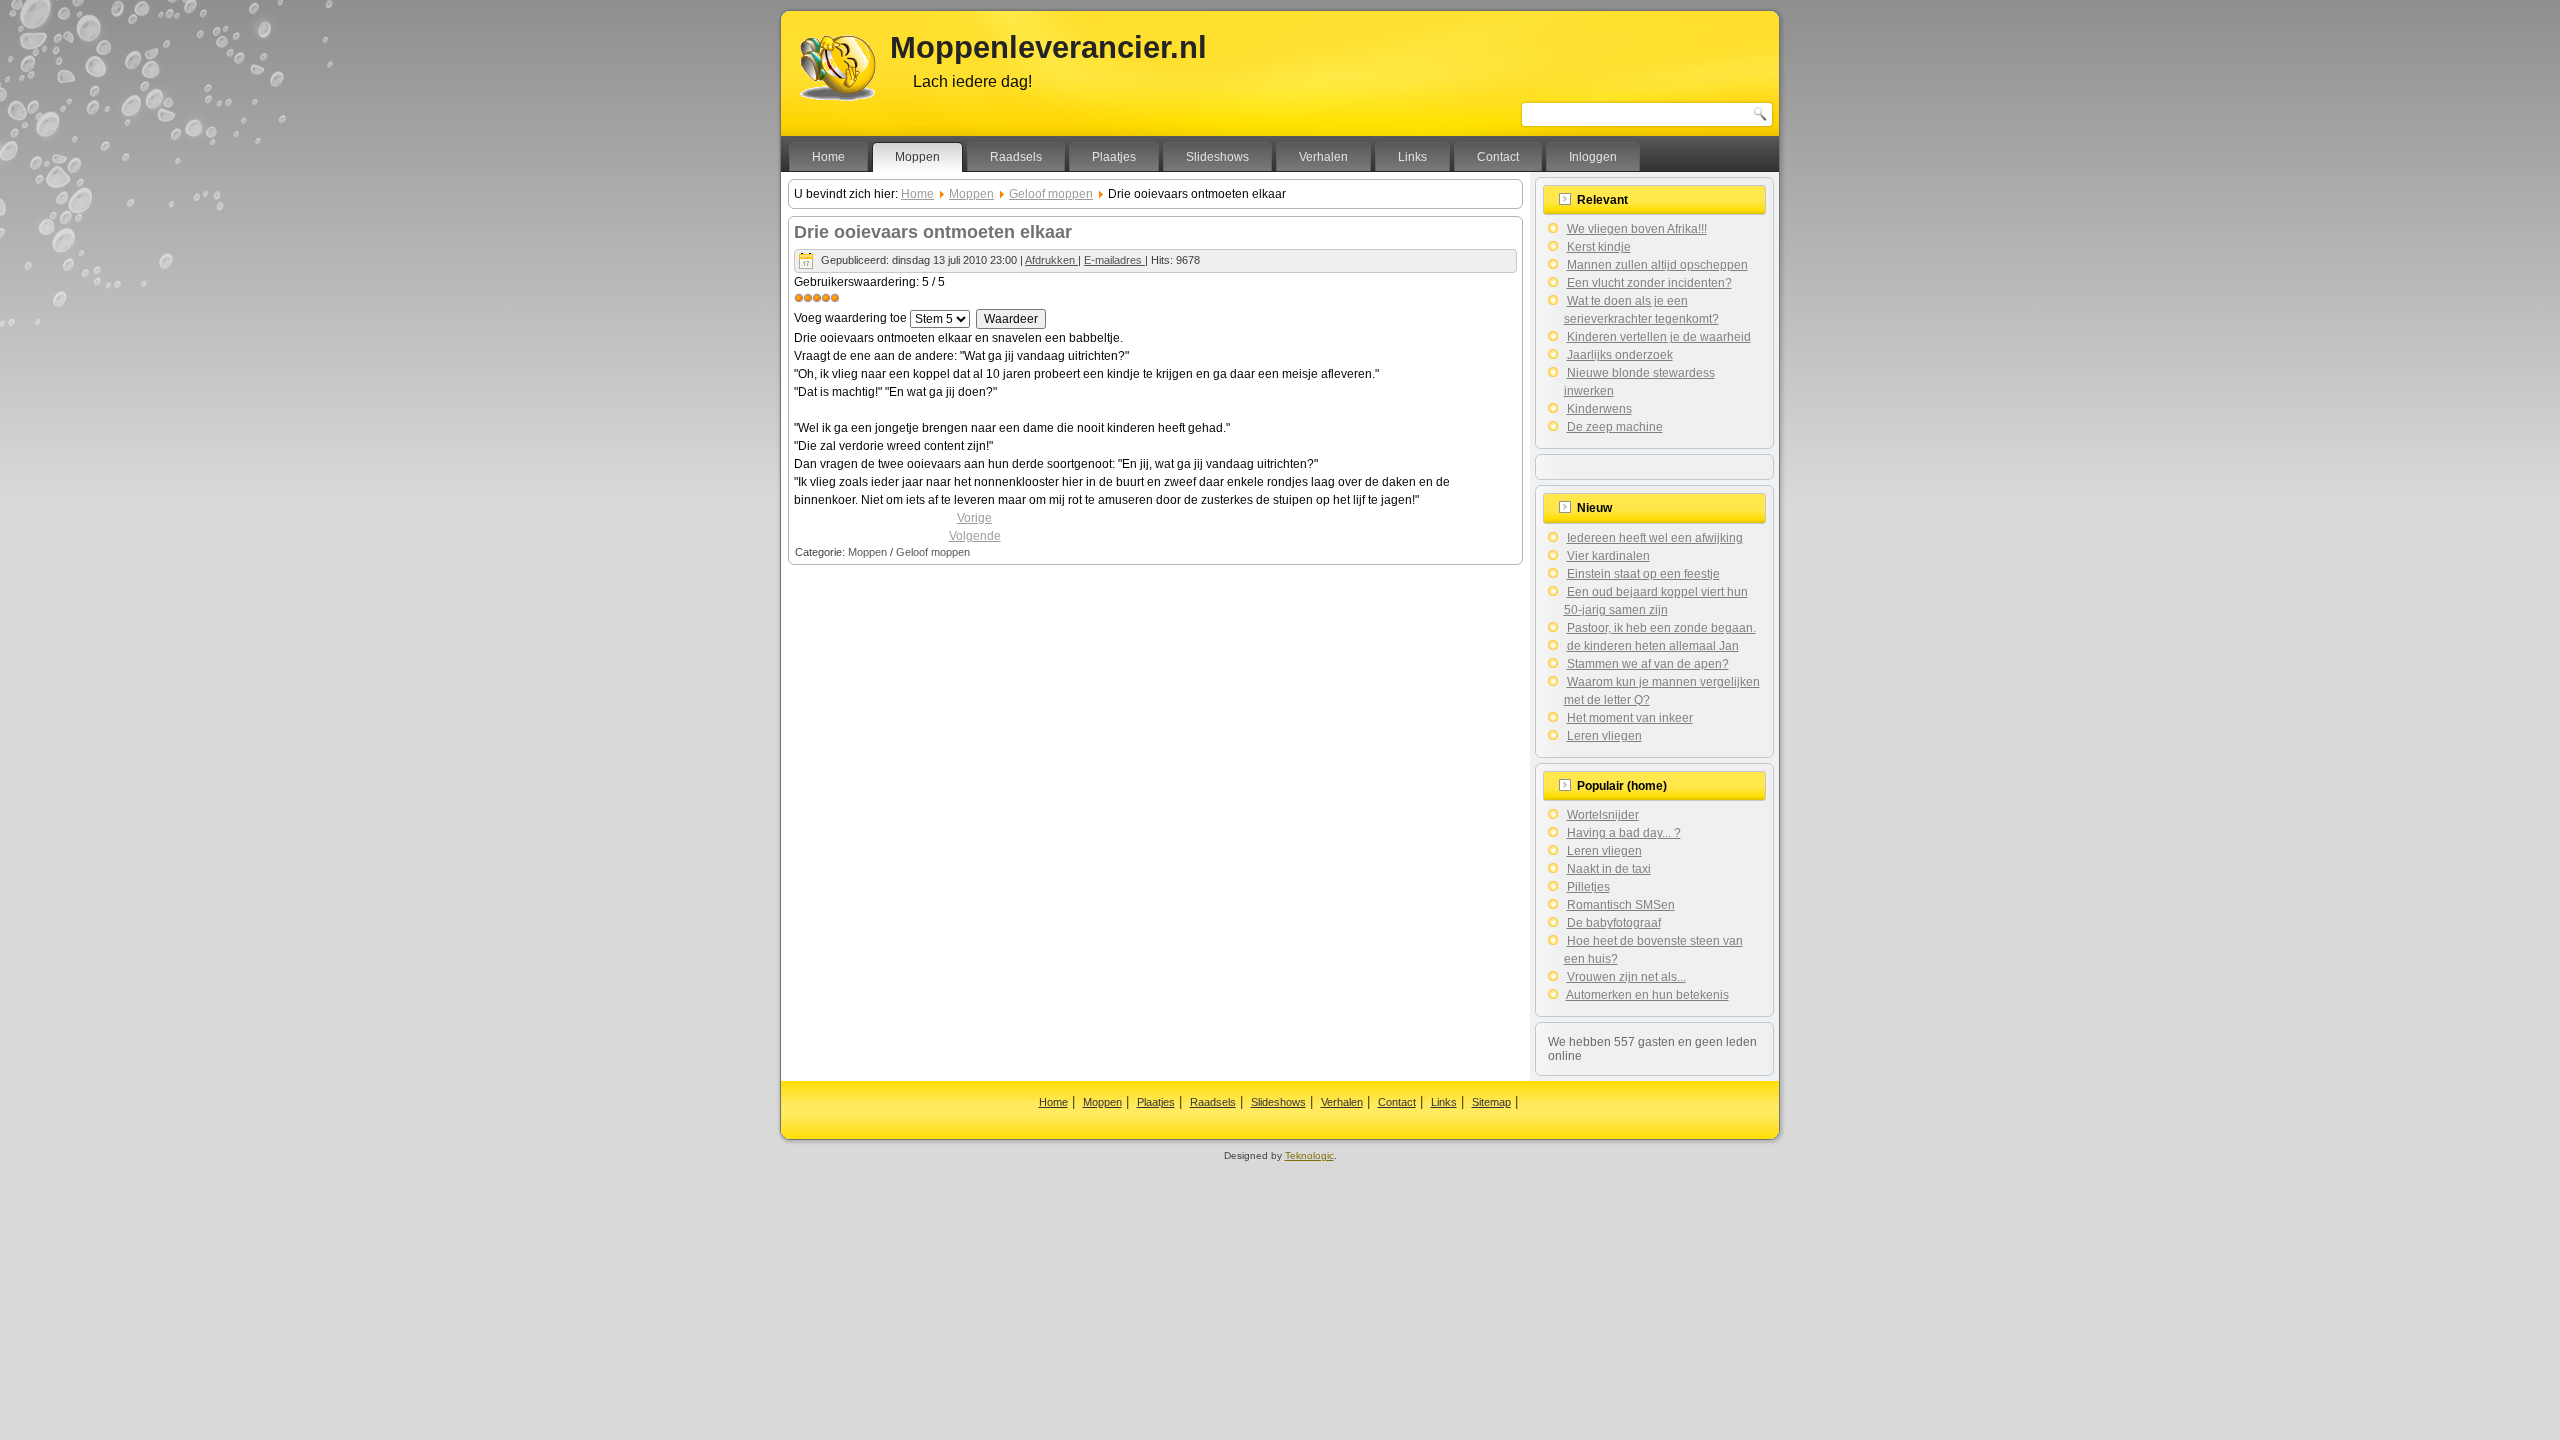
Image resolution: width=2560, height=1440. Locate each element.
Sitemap (1491, 1102)
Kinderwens (1599, 409)
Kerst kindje (1599, 247)
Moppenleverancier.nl (1048, 47)
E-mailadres (1114, 260)
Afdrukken (1051, 260)
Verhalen (1323, 157)
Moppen (917, 157)
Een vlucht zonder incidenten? (1649, 283)
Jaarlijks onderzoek (1620, 355)
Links (1412, 157)
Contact (1498, 157)
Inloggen (1593, 157)
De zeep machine (1615, 427)
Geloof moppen (1051, 194)
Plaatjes (1114, 157)
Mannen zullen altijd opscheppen (1657, 265)
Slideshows (1217, 157)
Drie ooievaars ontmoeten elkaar (933, 232)
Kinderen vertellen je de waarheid (1659, 337)
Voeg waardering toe (850, 318)
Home (828, 157)
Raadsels (1016, 157)
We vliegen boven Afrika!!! (1637, 229)
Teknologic (1309, 1155)
